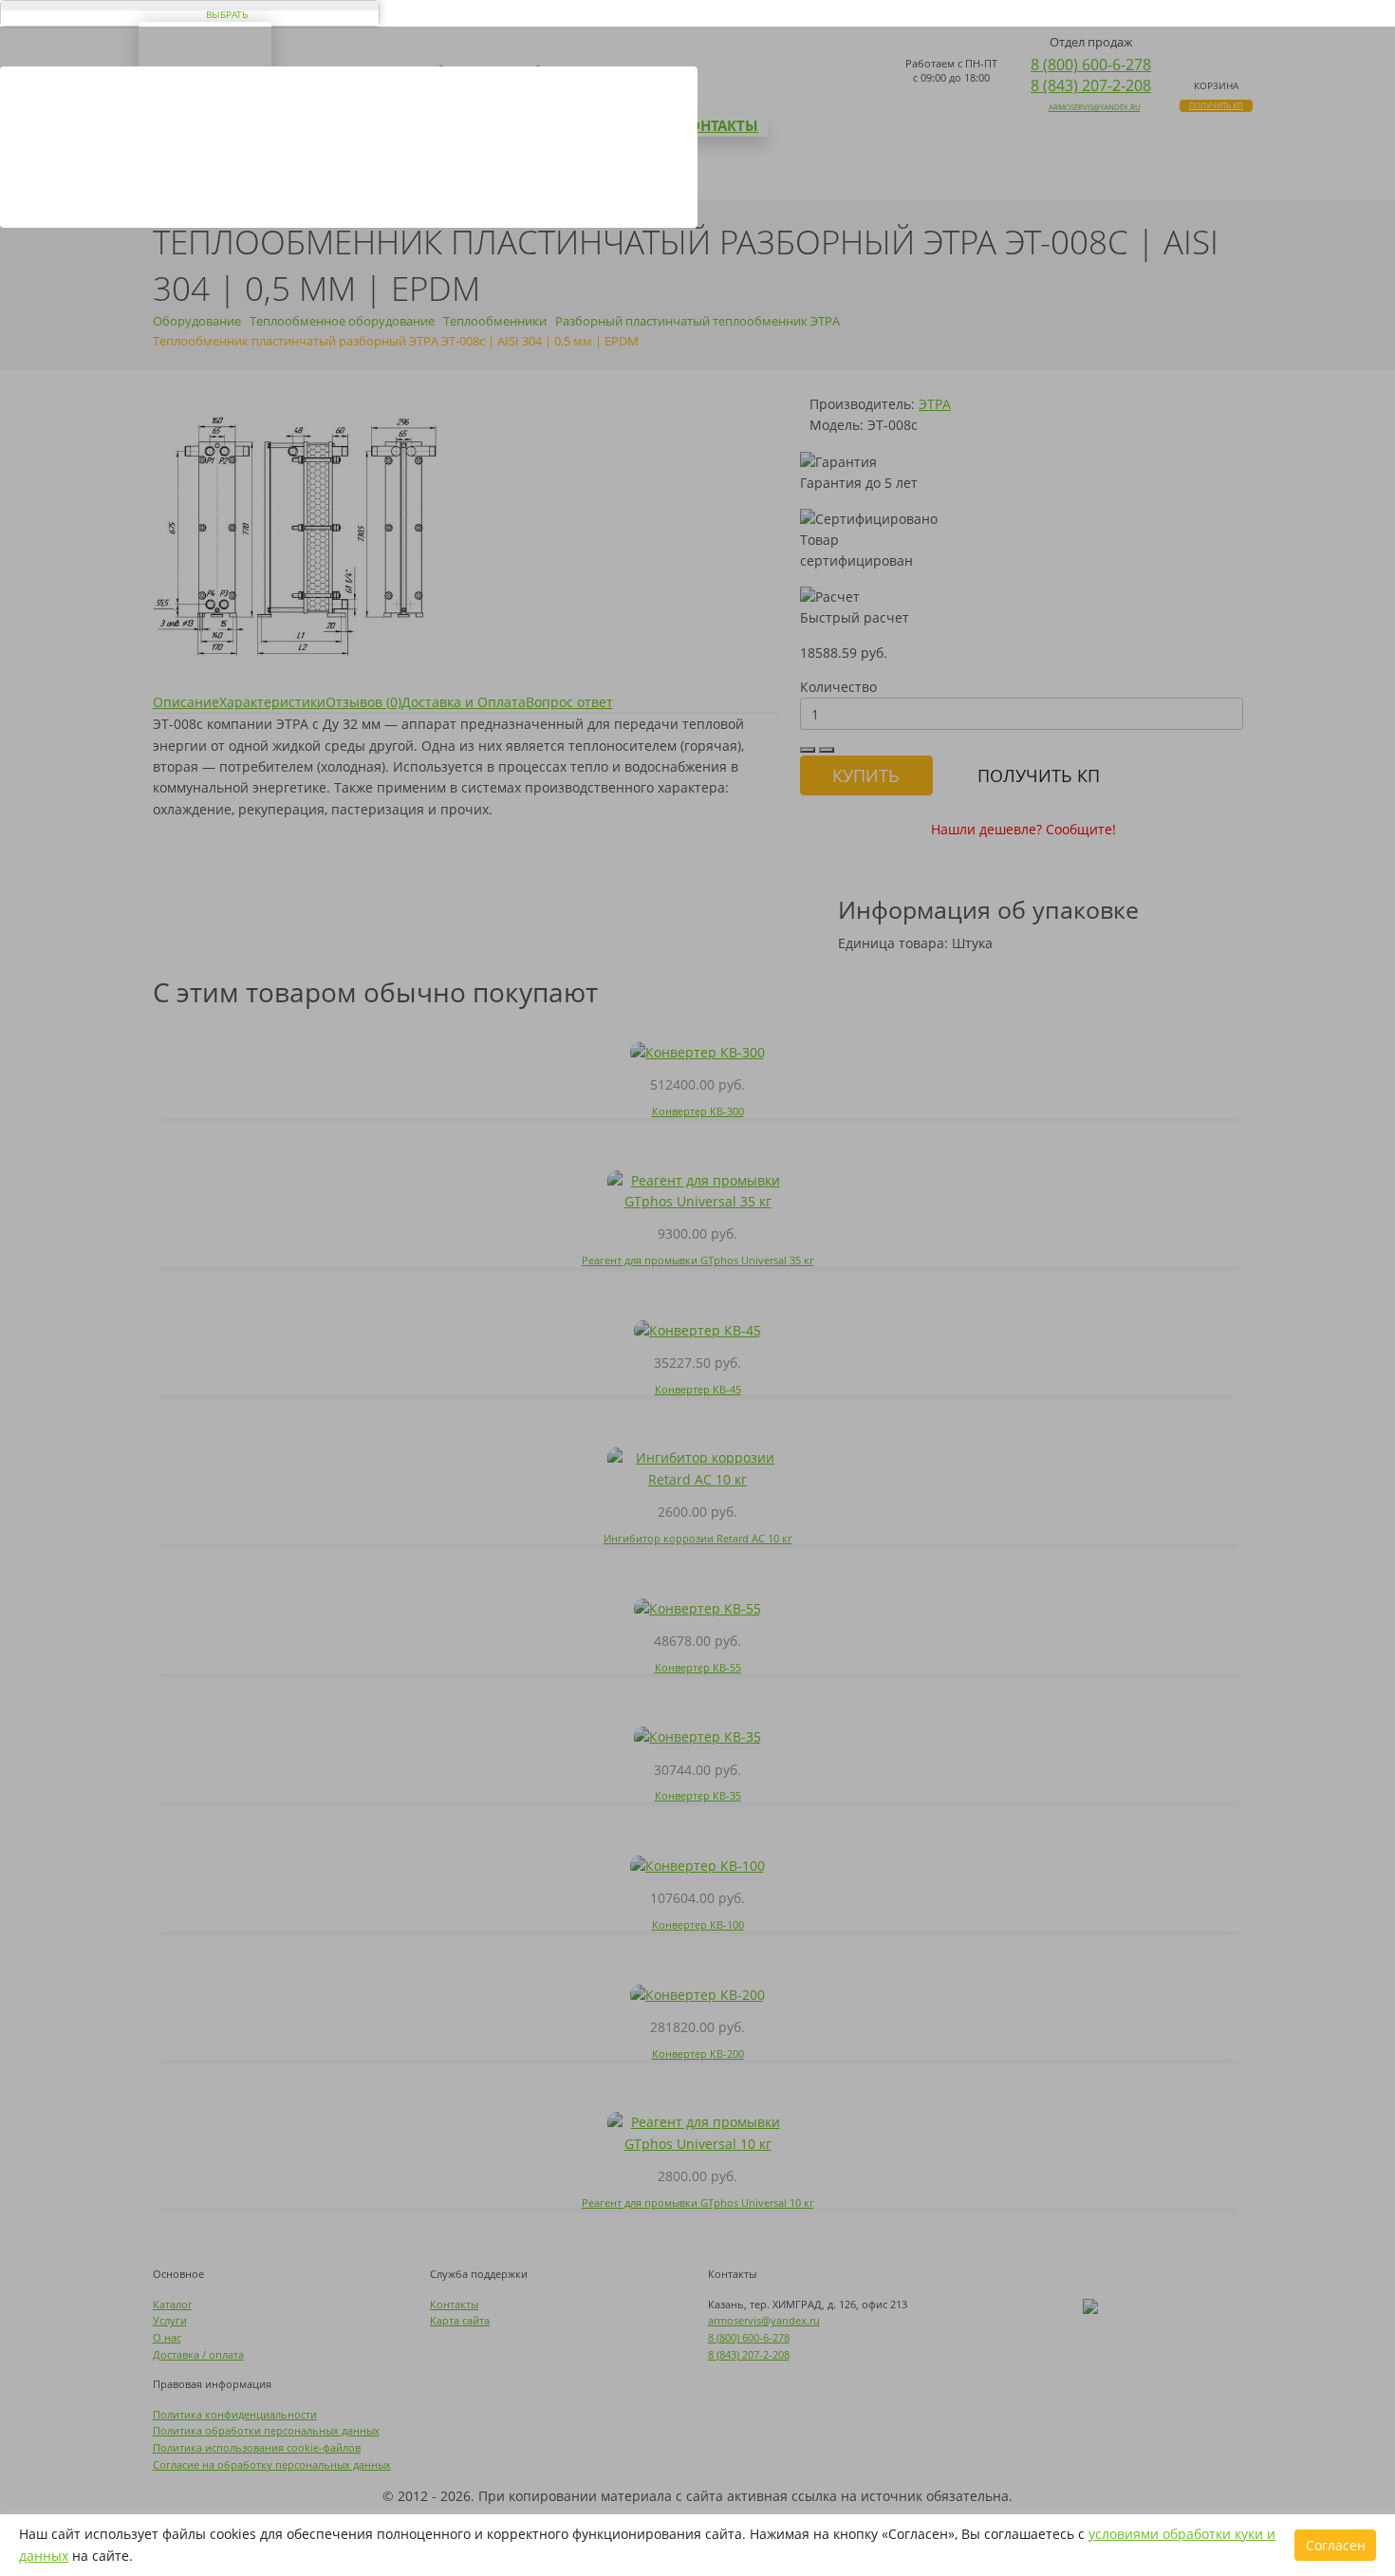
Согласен (1336, 2545)
